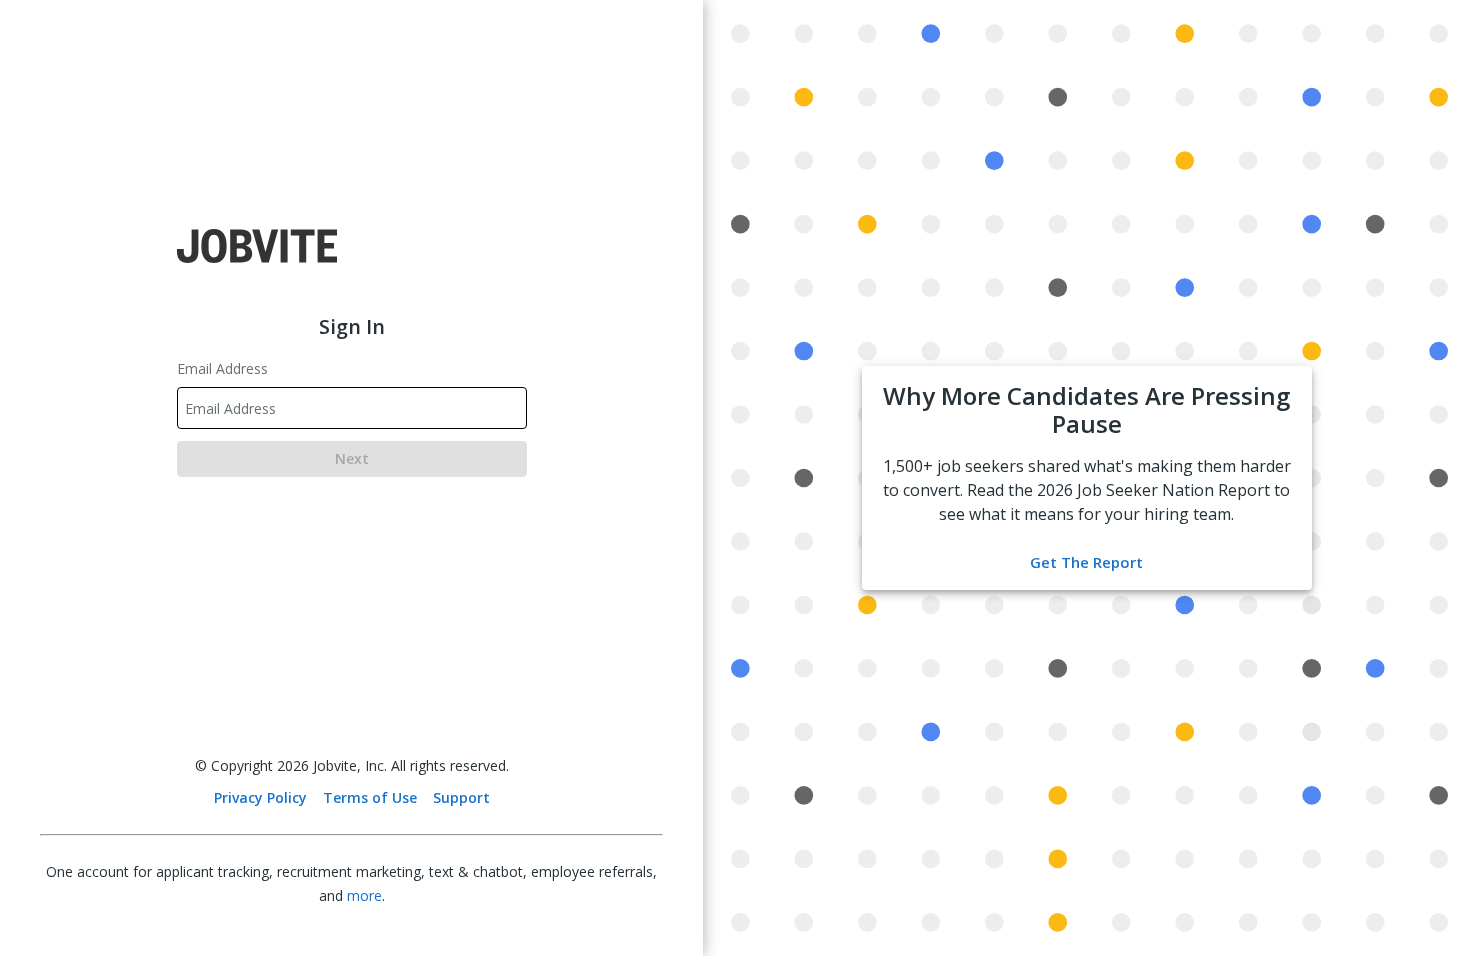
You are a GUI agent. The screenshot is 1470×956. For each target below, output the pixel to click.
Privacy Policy (260, 797)
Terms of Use (370, 797)
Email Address (222, 368)
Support (461, 797)
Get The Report (1086, 562)
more (364, 895)
